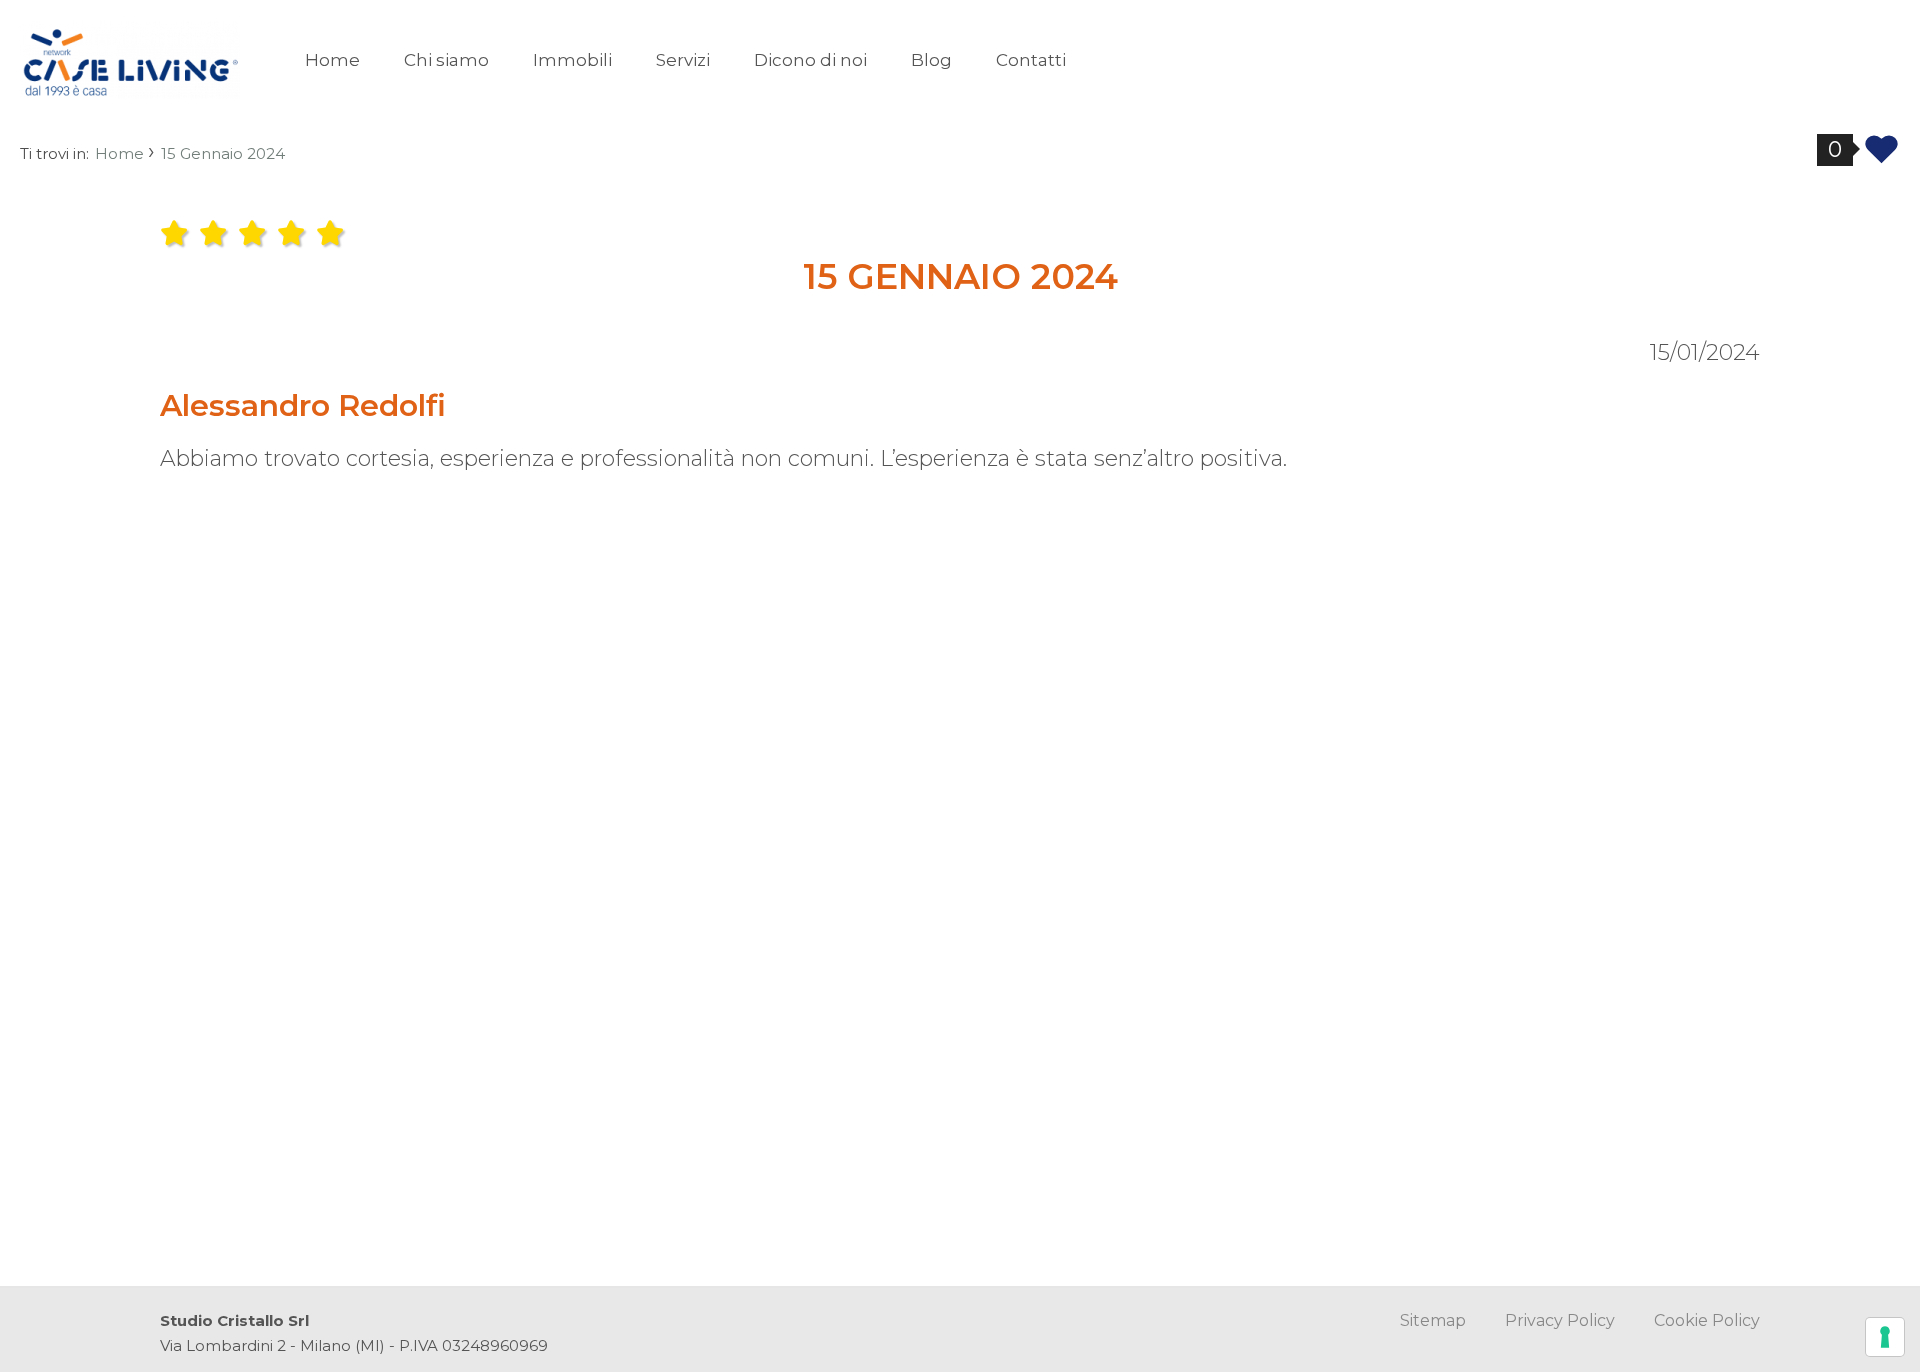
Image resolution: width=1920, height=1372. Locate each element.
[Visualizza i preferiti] (1881, 154)
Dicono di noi (810, 60)
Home (332, 60)
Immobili (572, 60)
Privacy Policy (1560, 1320)
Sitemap (1433, 1320)
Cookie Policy (1707, 1320)
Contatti (1031, 60)
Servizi (683, 60)
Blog (931, 60)
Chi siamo (446, 60)
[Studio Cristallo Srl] (130, 58)
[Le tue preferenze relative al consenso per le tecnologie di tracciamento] (1885, 1337)
